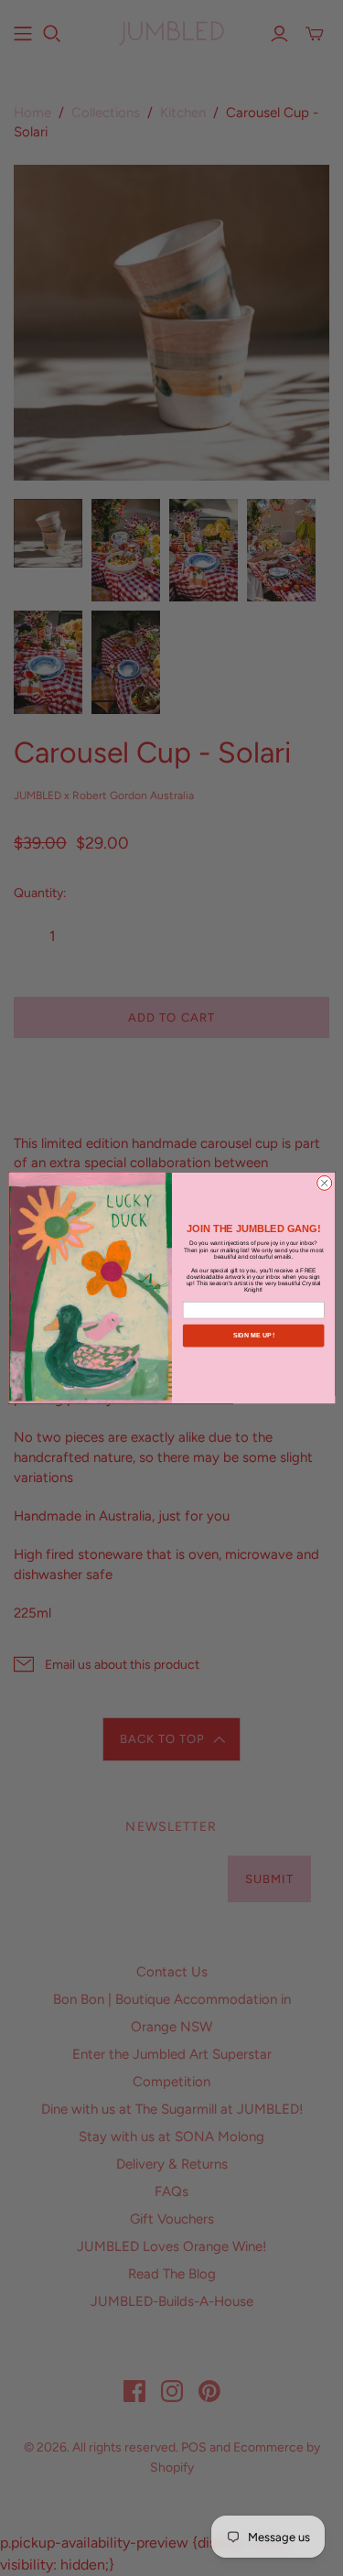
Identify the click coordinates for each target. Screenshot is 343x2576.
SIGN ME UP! (253, 1336)
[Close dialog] (324, 1184)
